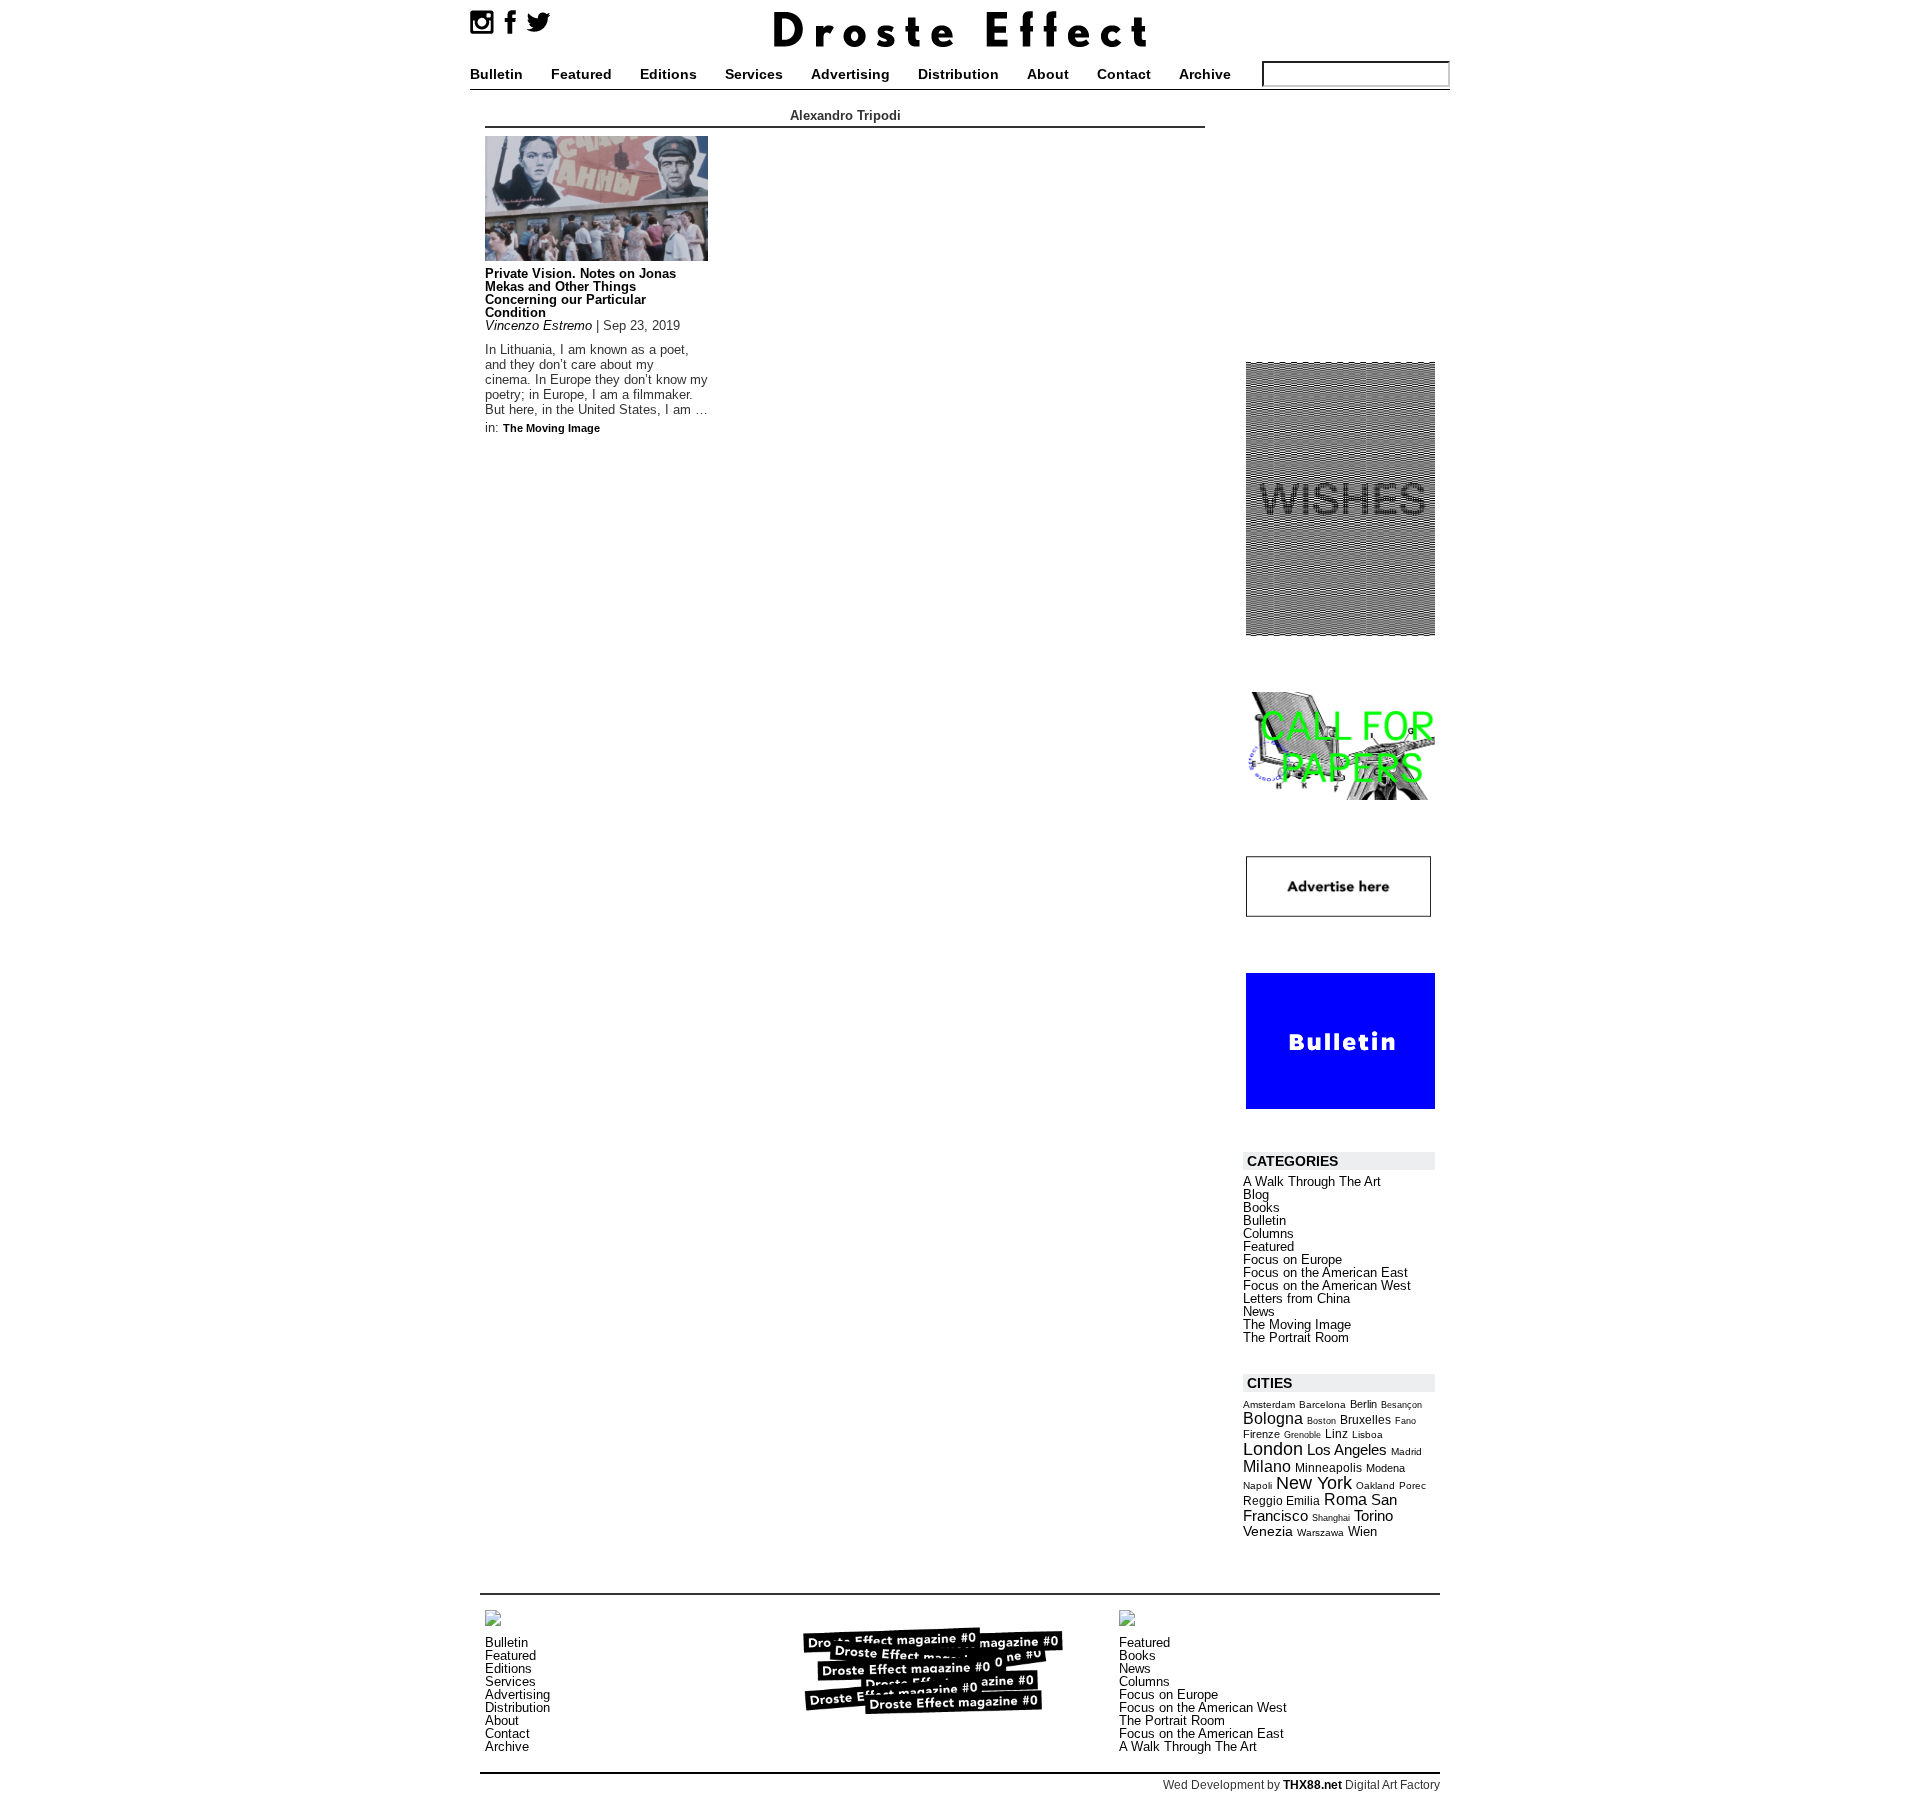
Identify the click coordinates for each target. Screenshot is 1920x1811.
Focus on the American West (1327, 1285)
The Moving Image (551, 428)
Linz (1336, 1433)
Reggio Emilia (1281, 1500)
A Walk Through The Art (1312, 1181)
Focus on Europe (1292, 1259)
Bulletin (496, 74)
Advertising (850, 74)
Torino (1373, 1515)
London (1273, 1449)
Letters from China (1296, 1298)
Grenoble (1302, 1435)
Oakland (1375, 1485)
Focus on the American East (1325, 1272)
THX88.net (1312, 1785)
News (1259, 1311)
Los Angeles (1347, 1449)
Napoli (1257, 1485)
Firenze (1261, 1434)
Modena (1385, 1468)
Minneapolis (1328, 1468)
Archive (1205, 74)
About (1048, 74)
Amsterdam (1269, 1404)
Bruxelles (1365, 1420)
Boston (1321, 1421)
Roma (1345, 1499)
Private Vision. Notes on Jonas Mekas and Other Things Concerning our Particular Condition (580, 293)
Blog (1256, 1194)
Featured (581, 74)
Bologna (1273, 1418)
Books (1261, 1207)
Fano (1405, 1421)
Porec (1412, 1485)
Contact (1124, 74)
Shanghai (1331, 1518)
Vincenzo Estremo (538, 325)
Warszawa (1320, 1532)
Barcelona (1322, 1404)
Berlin (1363, 1404)
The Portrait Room (1296, 1337)
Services (754, 74)
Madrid (1406, 1451)
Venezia (1268, 1531)
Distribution (958, 74)
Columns (1268, 1233)
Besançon (1401, 1405)
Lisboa (1367, 1434)
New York (1314, 1483)
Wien (1362, 1531)
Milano (1267, 1466)
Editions (668, 74)
